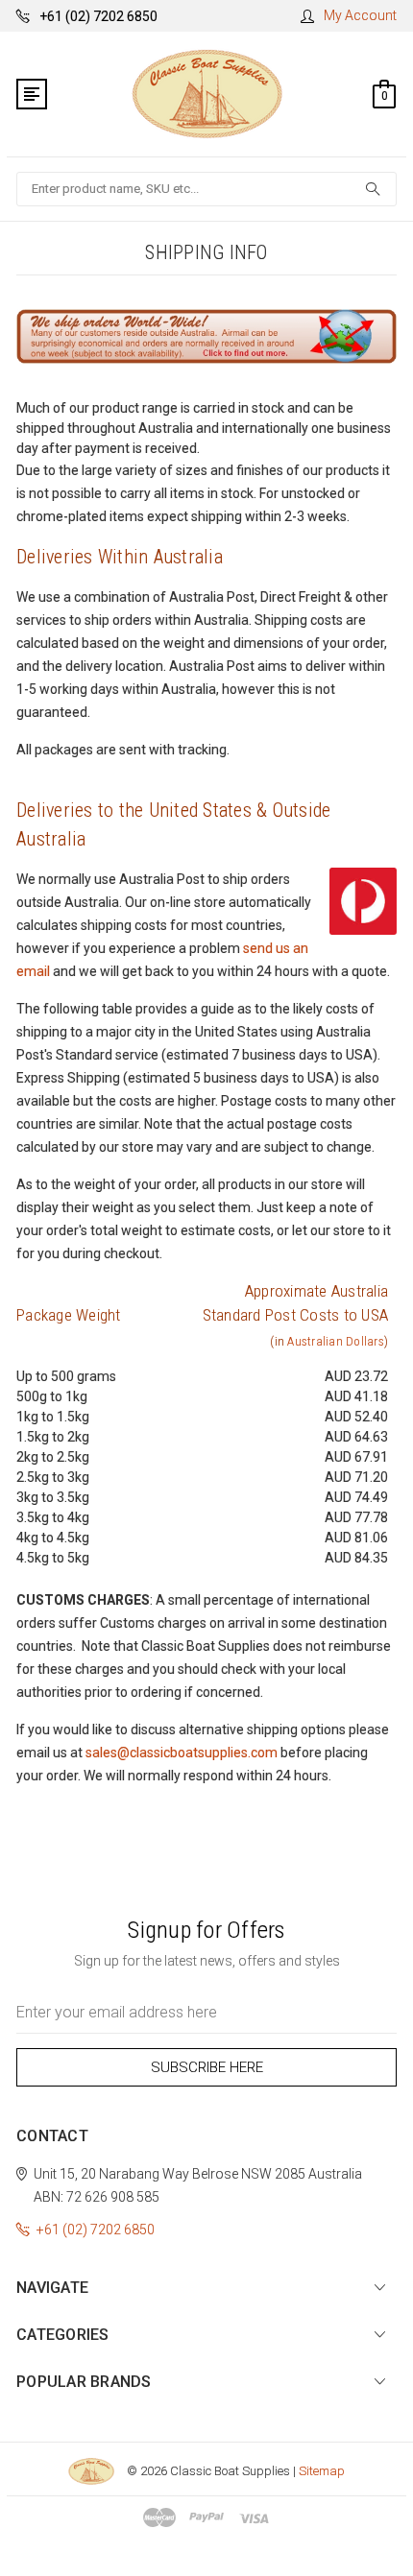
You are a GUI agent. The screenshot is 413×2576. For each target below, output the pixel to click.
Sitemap (322, 2471)
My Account (360, 15)
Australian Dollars (336, 1341)
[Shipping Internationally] (206, 335)
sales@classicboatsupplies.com (182, 1753)
